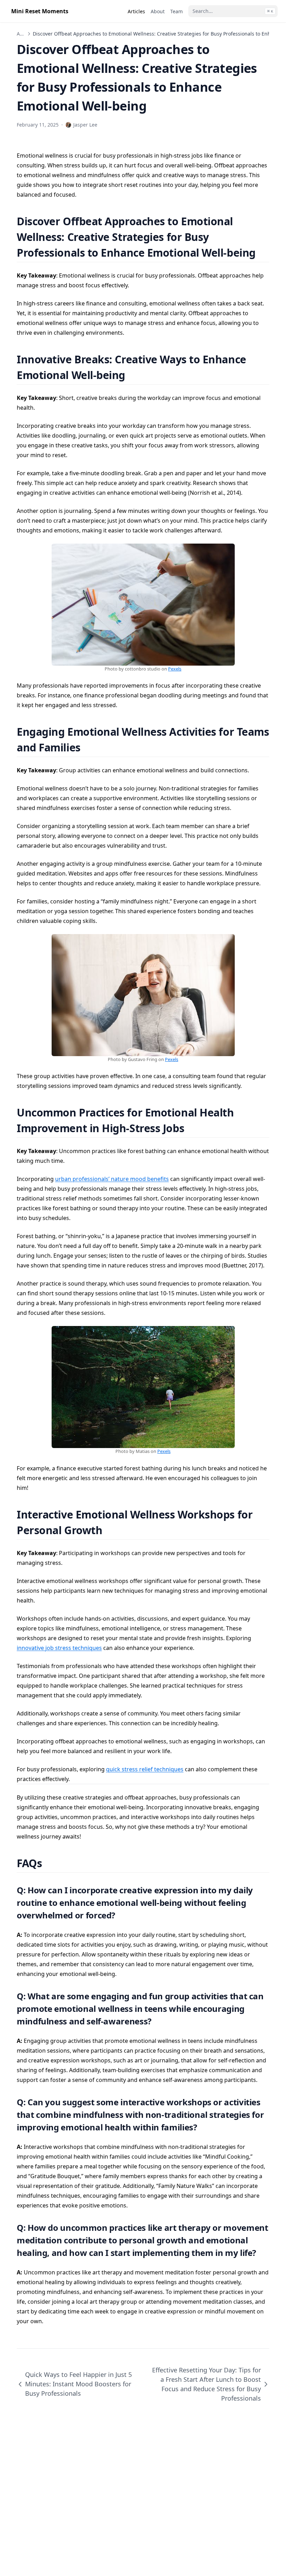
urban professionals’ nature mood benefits (112, 1179)
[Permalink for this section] (264, 253)
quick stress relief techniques (145, 1769)
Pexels (175, 669)
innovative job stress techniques (59, 1648)
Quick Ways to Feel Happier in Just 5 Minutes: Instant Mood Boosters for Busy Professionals (78, 2384)
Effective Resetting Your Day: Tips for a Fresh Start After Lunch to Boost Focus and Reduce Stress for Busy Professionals (206, 2384)
